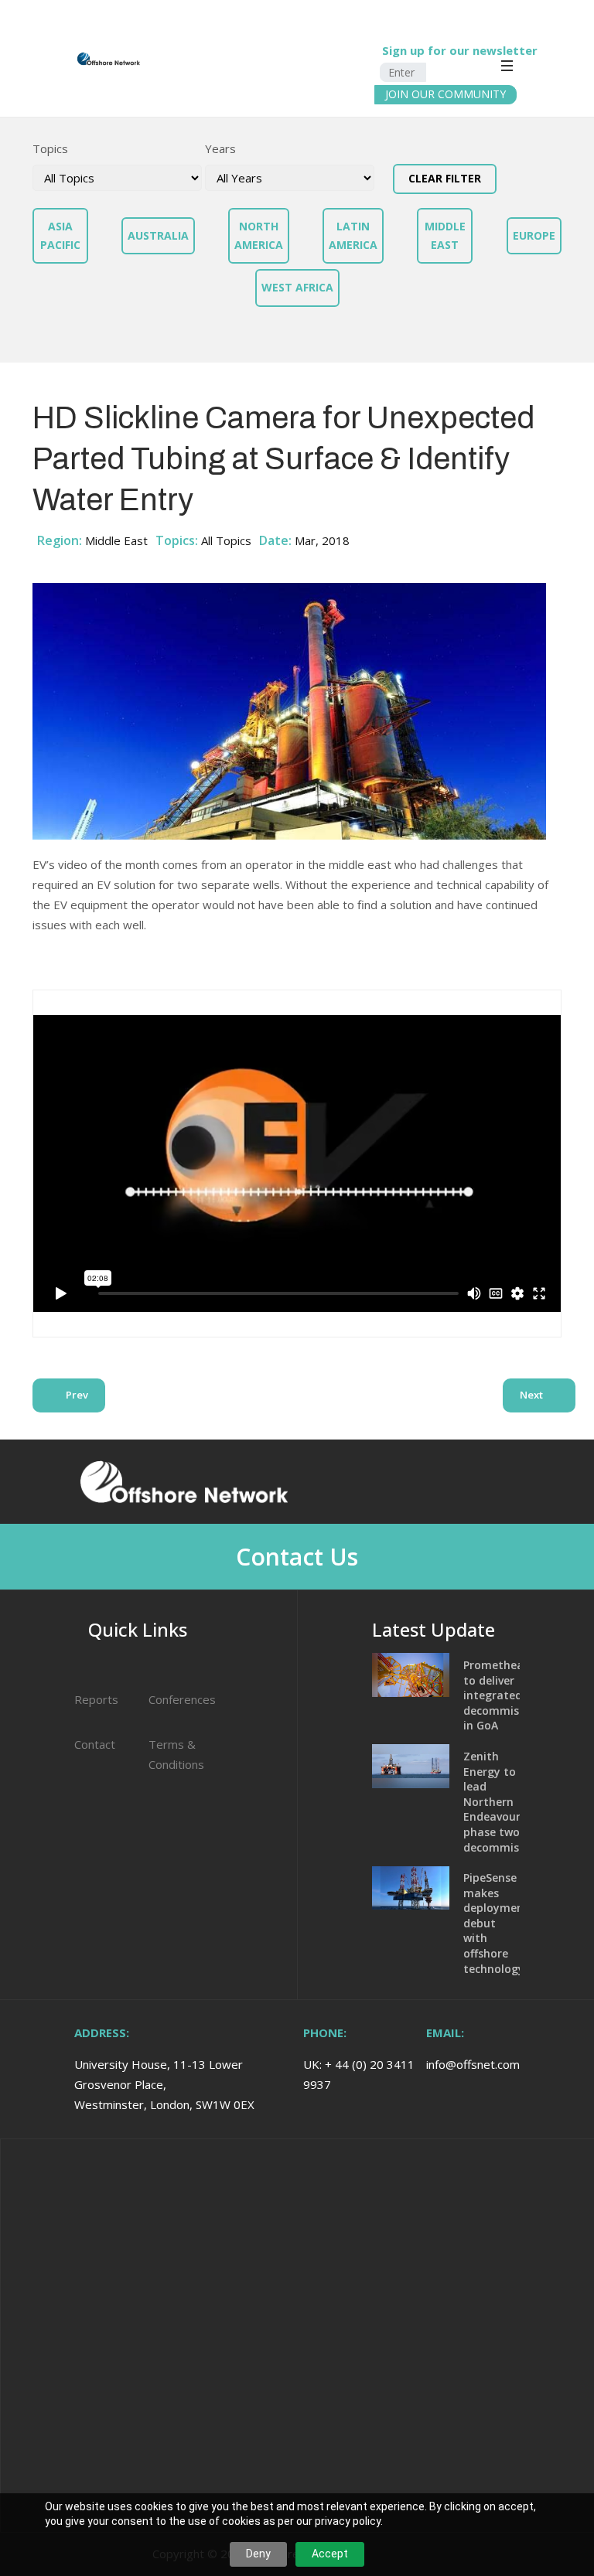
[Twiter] (534, 1481)
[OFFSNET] (61, 59)
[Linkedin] (476, 1481)
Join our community (445, 94)
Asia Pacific (60, 235)
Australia (158, 235)
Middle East (445, 235)
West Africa (297, 287)
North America (259, 235)
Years (220, 148)
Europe (534, 235)
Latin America (353, 235)
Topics (50, 148)
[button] (565, 41)
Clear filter (445, 178)
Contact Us (297, 1557)
